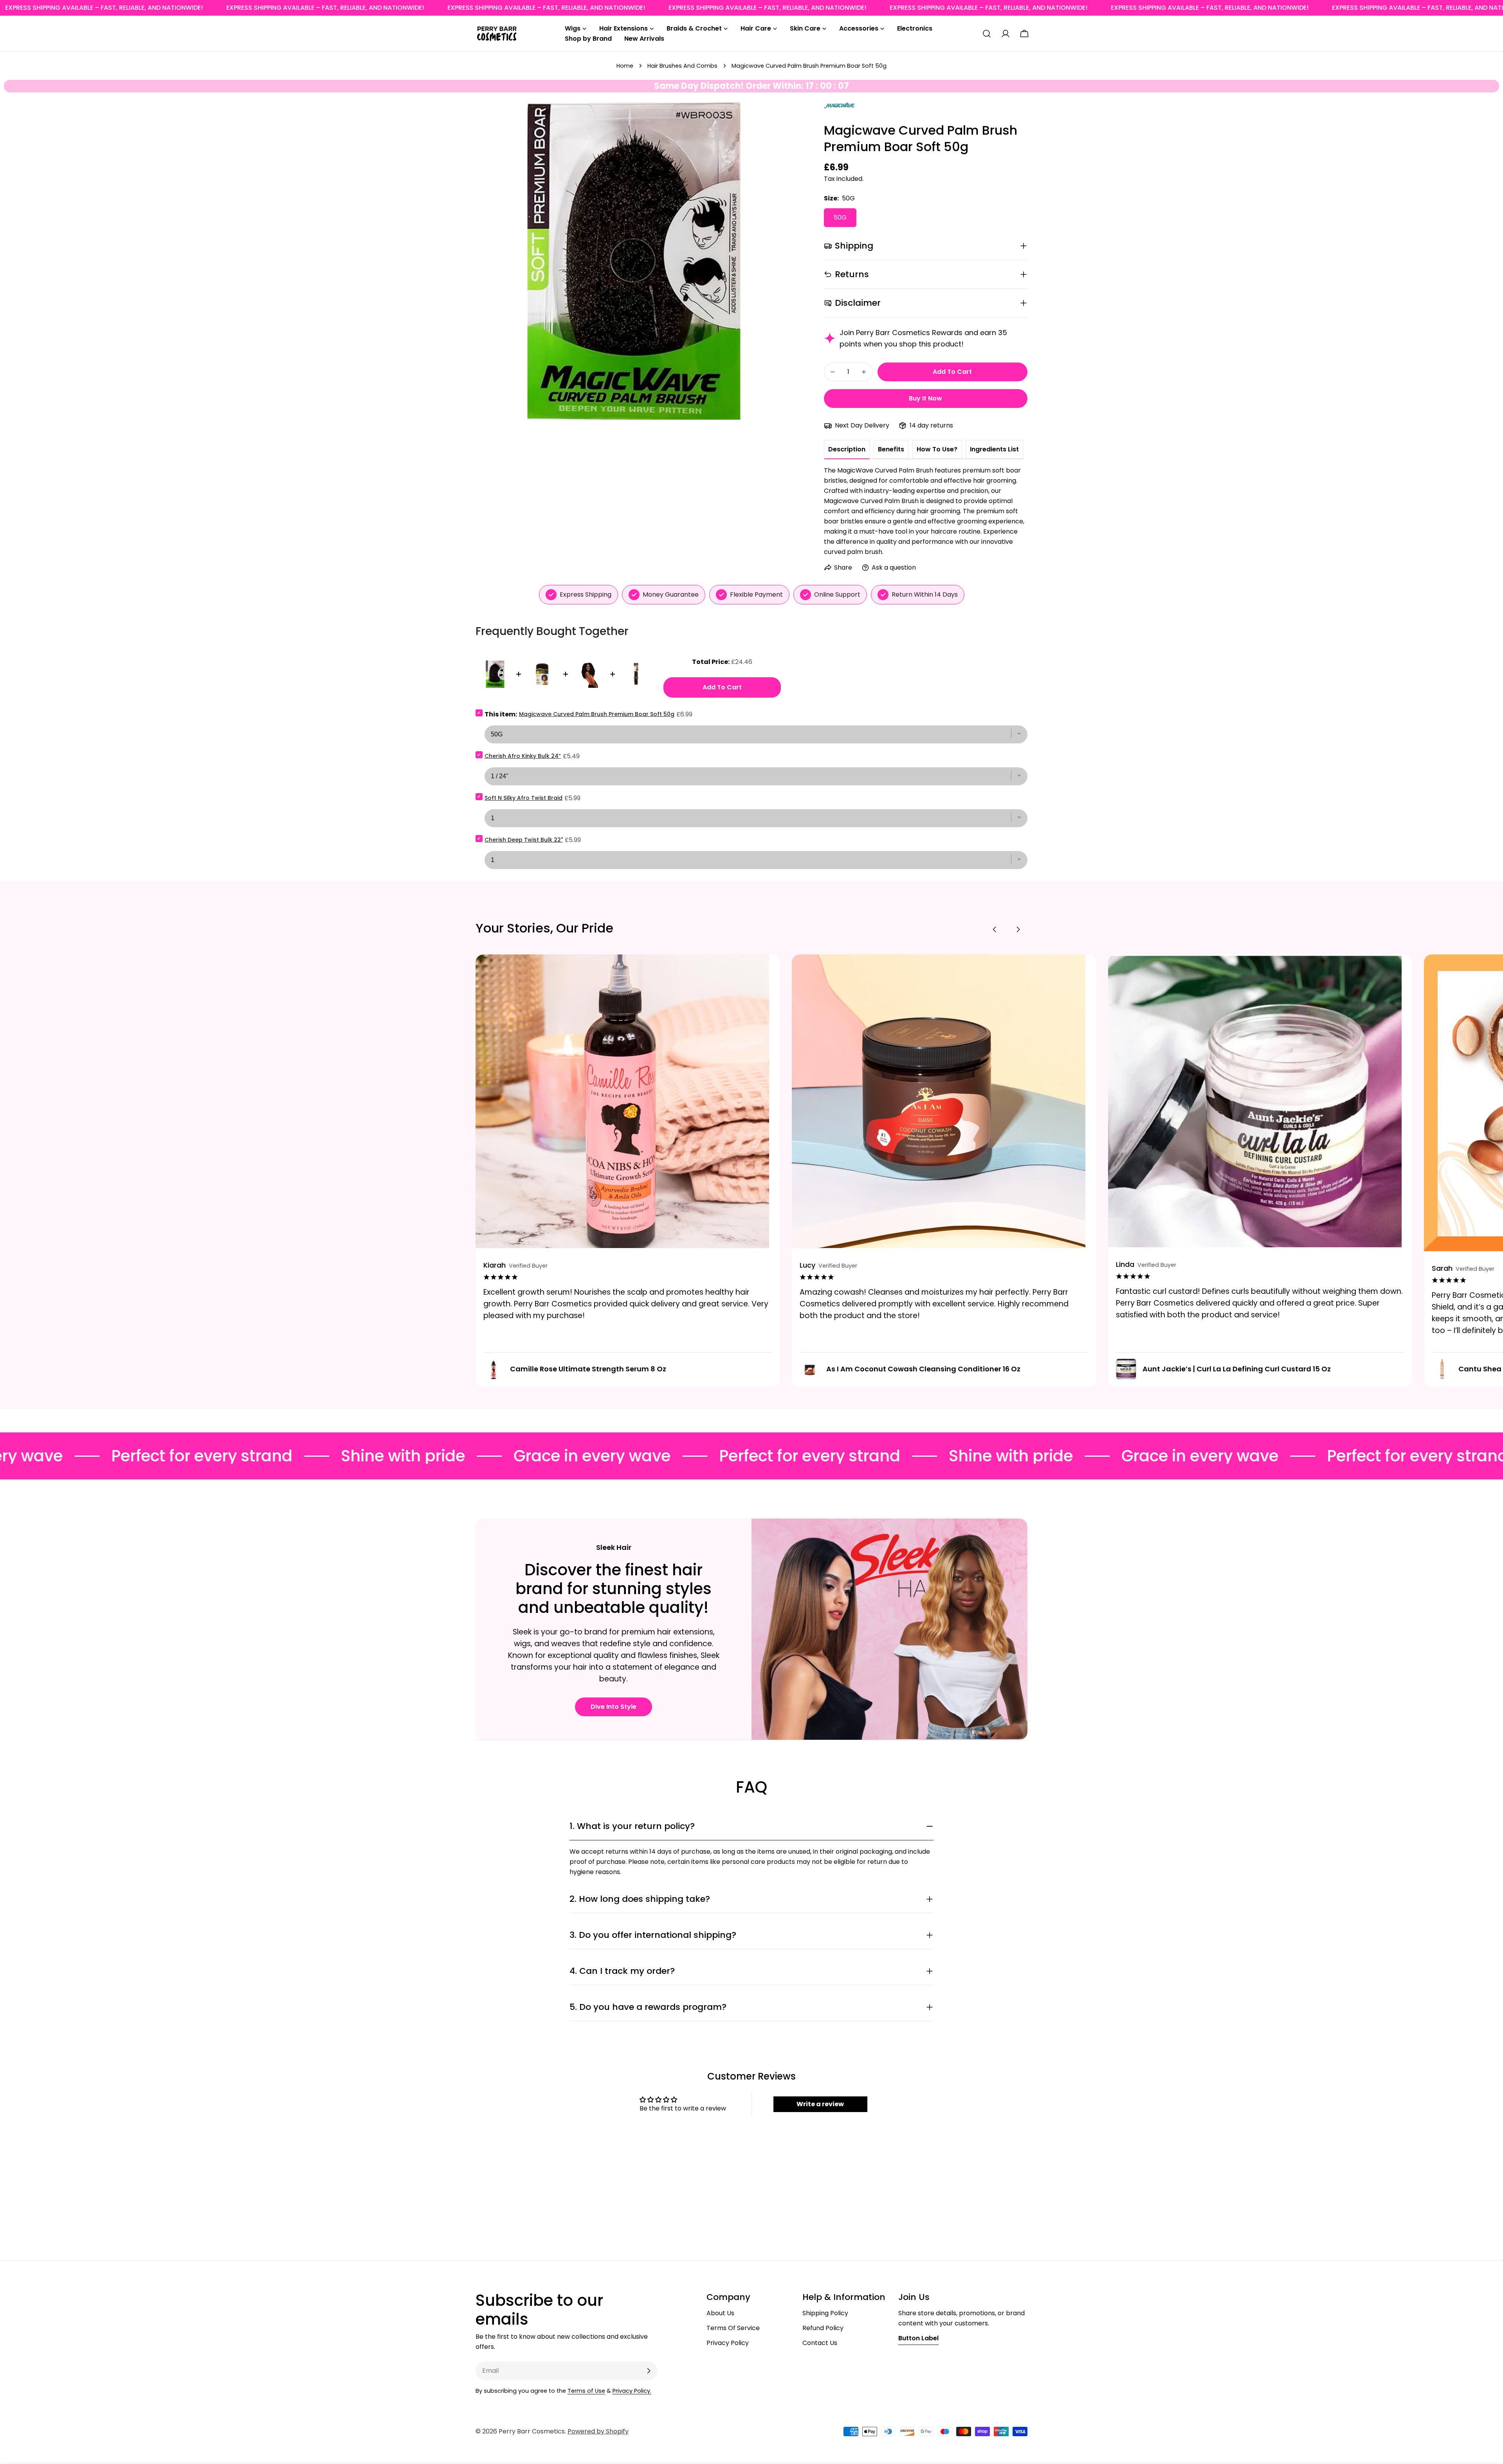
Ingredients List (994, 449)
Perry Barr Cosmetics (532, 2431)
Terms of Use (586, 2391)
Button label (918, 2338)
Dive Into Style (614, 1707)
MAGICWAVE (840, 107)
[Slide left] (995, 929)
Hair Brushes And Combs (682, 66)
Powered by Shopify (598, 2431)
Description (847, 449)
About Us (720, 2313)
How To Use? (937, 449)
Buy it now (925, 398)
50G (840, 217)
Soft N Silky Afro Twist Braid (524, 798)
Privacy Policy (728, 2343)
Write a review (820, 2104)
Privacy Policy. (632, 2391)
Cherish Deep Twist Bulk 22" (524, 840)
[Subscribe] (649, 2371)
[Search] (987, 34)
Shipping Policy (825, 2313)
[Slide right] (1018, 929)
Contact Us (820, 2343)
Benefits (891, 449)
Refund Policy (823, 2328)
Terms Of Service (733, 2328)
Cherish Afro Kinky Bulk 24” (523, 756)
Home (625, 66)
